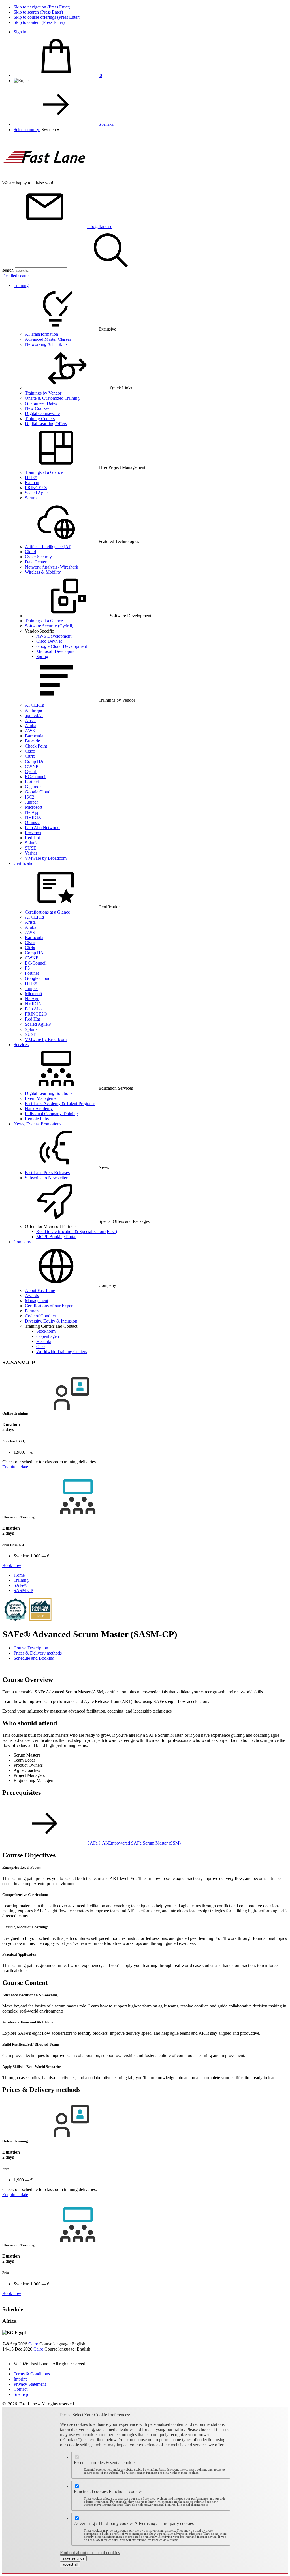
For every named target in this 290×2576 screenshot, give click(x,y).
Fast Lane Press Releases (47, 1173)
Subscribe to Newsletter (46, 1178)
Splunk (31, 843)
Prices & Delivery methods (38, 1653)
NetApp (32, 812)
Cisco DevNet (49, 641)
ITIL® (31, 477)
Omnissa (33, 822)
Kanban (32, 483)
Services (21, 1045)
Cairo (34, 2344)
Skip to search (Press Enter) (38, 12)
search (8, 270)
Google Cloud (38, 792)
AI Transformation (41, 334)
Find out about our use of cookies (90, 2553)
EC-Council (36, 777)
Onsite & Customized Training (52, 398)
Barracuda (34, 736)
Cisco (30, 751)
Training (21, 285)
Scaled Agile (36, 493)
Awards (32, 1296)
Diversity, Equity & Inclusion (51, 1321)
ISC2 (30, 797)
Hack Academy (39, 1109)
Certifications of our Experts (50, 1306)
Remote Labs (37, 1119)
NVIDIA (33, 817)
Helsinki (44, 1341)
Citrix (30, 756)
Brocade (32, 741)
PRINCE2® (36, 488)
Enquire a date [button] (15, 1467)
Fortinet (32, 782)
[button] (50, 130)
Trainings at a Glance (44, 472)
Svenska (106, 124)
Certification (25, 863)
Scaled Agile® (38, 1024)
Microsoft (34, 807)
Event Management (42, 1098)
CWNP (32, 766)
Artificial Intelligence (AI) (48, 547)
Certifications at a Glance (47, 912)
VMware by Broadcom (46, 858)
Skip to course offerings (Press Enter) (47, 17)
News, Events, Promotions (37, 1124)
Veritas (31, 853)
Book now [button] (12, 1565)
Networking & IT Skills (46, 344)
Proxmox (33, 833)
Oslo (40, 1346)
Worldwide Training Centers (62, 1352)
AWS (30, 731)
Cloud (30, 552)
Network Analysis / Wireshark (52, 567)
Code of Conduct (40, 1316)
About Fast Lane (40, 1290)
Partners (32, 1311)
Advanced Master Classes (48, 339)
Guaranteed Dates (41, 403)
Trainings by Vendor (43, 393)
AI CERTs (34, 705)
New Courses (37, 408)
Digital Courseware (42, 413)
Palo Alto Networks (43, 828)
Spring (42, 656)
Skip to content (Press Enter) (39, 22)
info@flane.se (100, 226)
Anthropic (34, 710)
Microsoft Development (57, 651)
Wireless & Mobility (43, 572)
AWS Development (54, 636)
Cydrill (31, 771)
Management (37, 1301)
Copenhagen (48, 1336)
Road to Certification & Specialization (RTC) (77, 1231)
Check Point (36, 746)
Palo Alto (33, 1009)
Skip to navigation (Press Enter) (42, 7)
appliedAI (34, 715)
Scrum (31, 498)
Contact (21, 2389)
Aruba (31, 726)
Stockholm (46, 1331)
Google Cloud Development (62, 646)
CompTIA (34, 761)
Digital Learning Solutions (49, 1093)
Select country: (27, 130)
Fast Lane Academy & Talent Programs (60, 1103)
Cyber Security (38, 557)
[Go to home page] (45, 178)
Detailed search (16, 276)
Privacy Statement (30, 2384)
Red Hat (32, 838)
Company (22, 1242)
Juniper (31, 802)
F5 (27, 968)
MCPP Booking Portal (56, 1237)
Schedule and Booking (34, 1658)
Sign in (20, 32)
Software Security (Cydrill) (49, 626)
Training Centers (40, 419)
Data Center (36, 562)
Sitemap (21, 2394)
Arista (30, 720)
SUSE (31, 848)
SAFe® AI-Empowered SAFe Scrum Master (134, 1843)
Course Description (31, 1648)
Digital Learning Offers (46, 424)
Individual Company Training (51, 1114)
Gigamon (33, 787)
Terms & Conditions (32, 2374)
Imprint (20, 2379)
